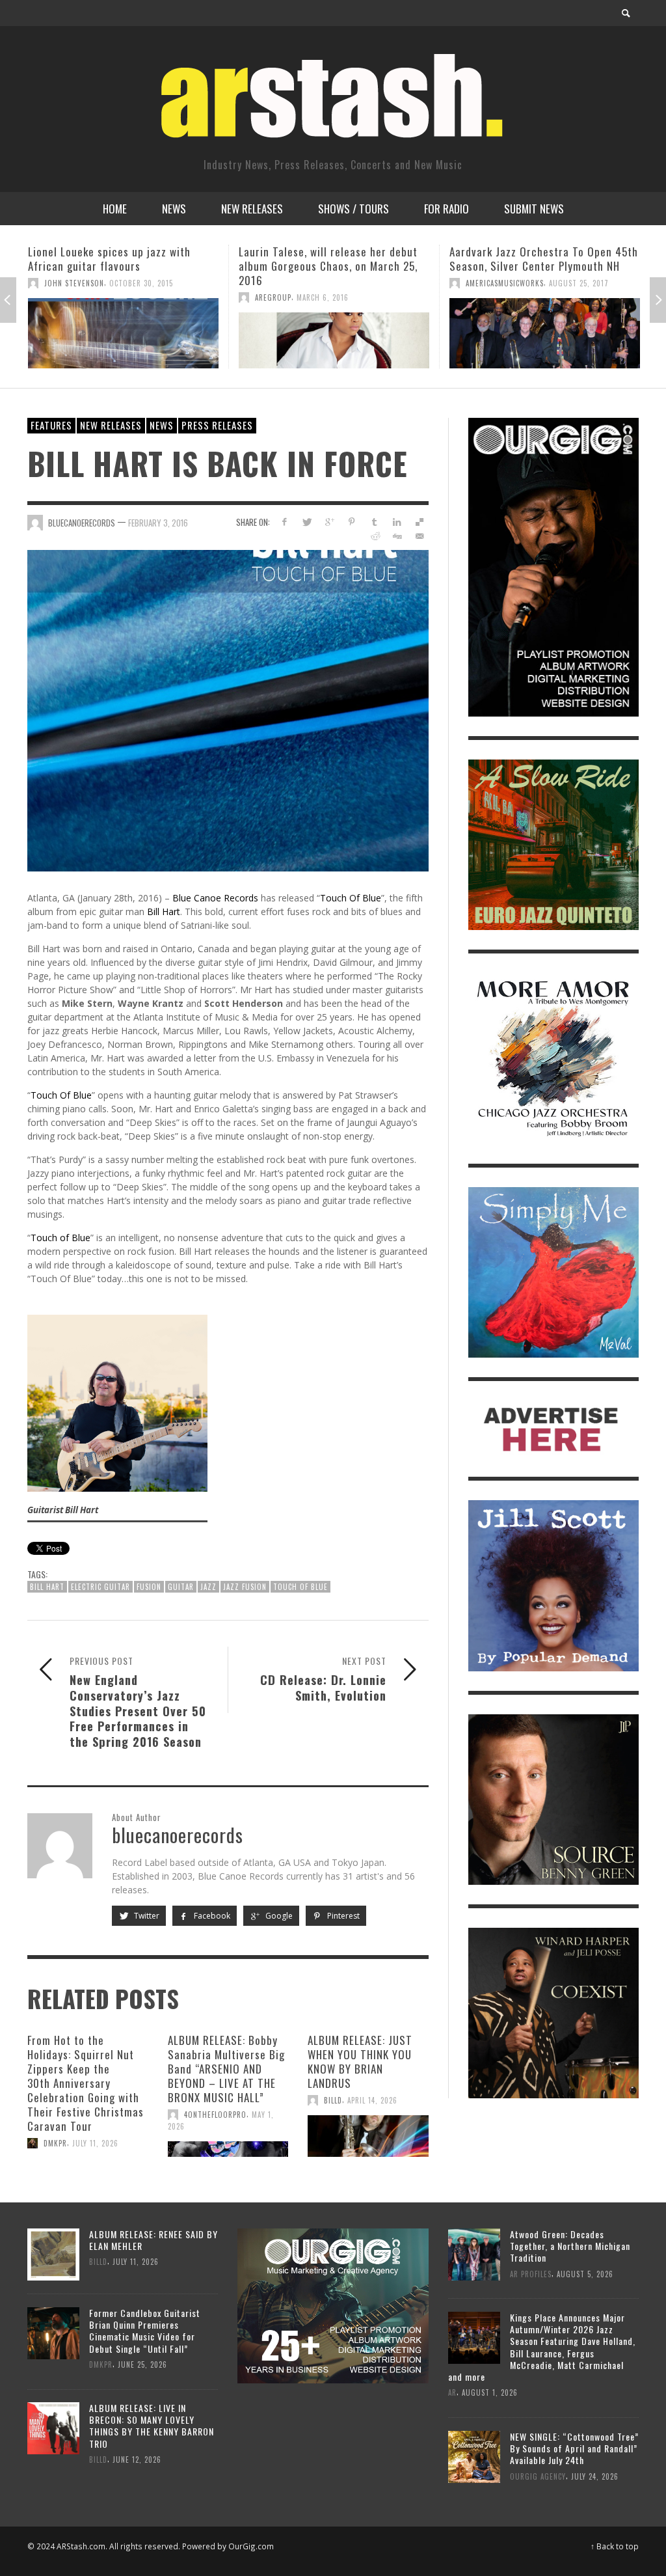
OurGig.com (251, 2546)
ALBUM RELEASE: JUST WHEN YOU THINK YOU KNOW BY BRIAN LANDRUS (360, 2062)
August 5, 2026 (585, 2273)
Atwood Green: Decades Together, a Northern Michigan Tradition (570, 2246)
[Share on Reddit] (374, 536)
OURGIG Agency (538, 2476)
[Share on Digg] (397, 536)
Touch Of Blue (351, 898)
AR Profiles (531, 2273)
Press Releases (217, 425)
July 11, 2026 (95, 2143)
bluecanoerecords (82, 522)
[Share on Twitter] (307, 522)
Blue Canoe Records (215, 898)
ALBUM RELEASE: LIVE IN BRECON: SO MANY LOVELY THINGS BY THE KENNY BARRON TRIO (152, 2426)
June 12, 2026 (137, 2460)
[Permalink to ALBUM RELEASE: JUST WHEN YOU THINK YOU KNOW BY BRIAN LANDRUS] (368, 2136)
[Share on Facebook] (284, 522)
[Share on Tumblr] (374, 522)
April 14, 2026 (372, 2100)
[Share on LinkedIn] (397, 522)
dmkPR (55, 2143)
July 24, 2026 (595, 2476)
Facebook (211, 1916)
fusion (149, 1587)
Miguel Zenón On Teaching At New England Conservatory (532, 259)
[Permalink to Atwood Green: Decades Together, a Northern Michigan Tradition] (474, 2253)
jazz (208, 1587)
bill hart (47, 1587)
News (162, 425)
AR (452, 2392)
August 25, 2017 (368, 283)
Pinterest (342, 1916)
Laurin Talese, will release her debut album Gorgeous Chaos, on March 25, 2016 (117, 266)
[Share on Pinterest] (352, 522)
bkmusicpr (485, 283)
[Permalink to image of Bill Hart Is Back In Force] (228, 710)
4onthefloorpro (215, 2115)
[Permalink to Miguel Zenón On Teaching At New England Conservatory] (545, 333)
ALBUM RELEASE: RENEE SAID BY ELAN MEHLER (153, 2240)
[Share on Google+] (329, 522)
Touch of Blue (60, 1238)
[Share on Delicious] (420, 522)
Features (51, 425)
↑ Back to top (615, 2546)
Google (278, 1916)
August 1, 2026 (490, 2392)
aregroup (62, 297)
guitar (181, 1587)
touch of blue (300, 1587)
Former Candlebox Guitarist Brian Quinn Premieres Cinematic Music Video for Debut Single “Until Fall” (145, 2331)
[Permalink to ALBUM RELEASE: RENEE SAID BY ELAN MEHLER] (53, 2253)
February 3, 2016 (158, 522)
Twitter (146, 1916)
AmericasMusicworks (294, 283)
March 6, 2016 (112, 297)
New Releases (111, 425)
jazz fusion (245, 1587)
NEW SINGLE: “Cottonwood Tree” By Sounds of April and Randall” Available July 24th (574, 2448)
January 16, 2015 (540, 283)
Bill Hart (164, 911)
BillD (333, 2100)
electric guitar (100, 1587)
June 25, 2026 (142, 2364)
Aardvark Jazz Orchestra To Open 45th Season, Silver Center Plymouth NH (333, 259)
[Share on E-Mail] (420, 536)
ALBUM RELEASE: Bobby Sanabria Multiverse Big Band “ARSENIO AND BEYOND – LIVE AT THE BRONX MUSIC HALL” (226, 2069)
